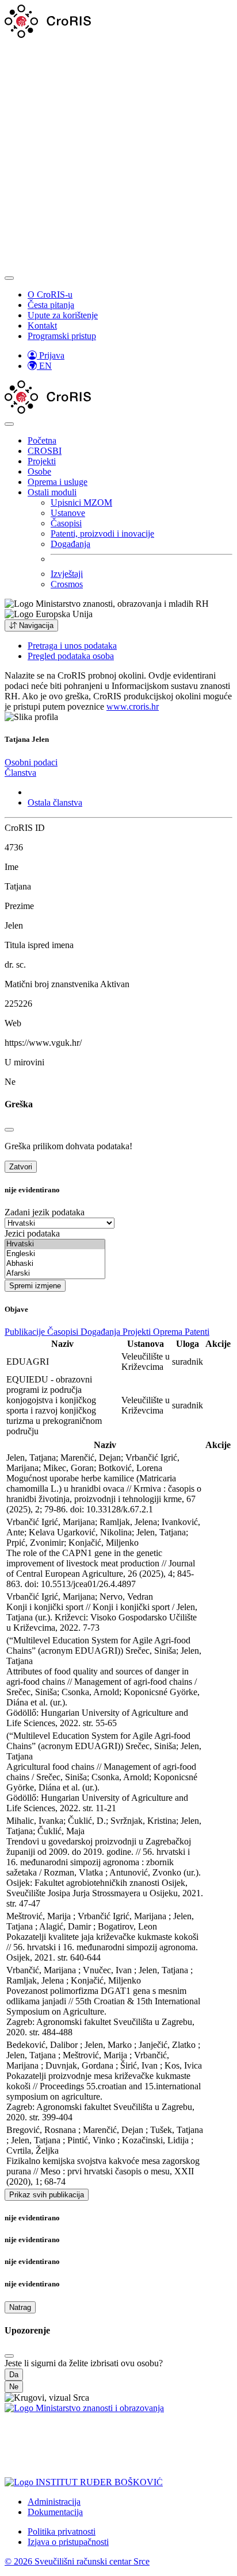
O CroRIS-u (50, 294)
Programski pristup (62, 336)
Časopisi (66, 523)
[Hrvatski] (55, 1244)
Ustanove (68, 513)
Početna (42, 440)
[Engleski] (55, 1254)
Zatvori (21, 1167)
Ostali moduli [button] (52, 492)
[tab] (31, 762)
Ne (14, 2387)
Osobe (39, 471)
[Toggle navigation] (9, 278)
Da (14, 2375)
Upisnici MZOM (81, 503)
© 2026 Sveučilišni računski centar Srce (77, 2561)
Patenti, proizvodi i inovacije (102, 534)
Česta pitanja (51, 305)
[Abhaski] (55, 1264)
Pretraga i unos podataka (72, 646)
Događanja (70, 544)
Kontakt (42, 326)
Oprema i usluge (58, 482)
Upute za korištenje (63, 315)
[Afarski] (55, 1274)
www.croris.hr (133, 706)
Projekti (42, 461)
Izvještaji (67, 574)
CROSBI (45, 451)
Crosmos (67, 584)
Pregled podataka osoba (71, 656)
